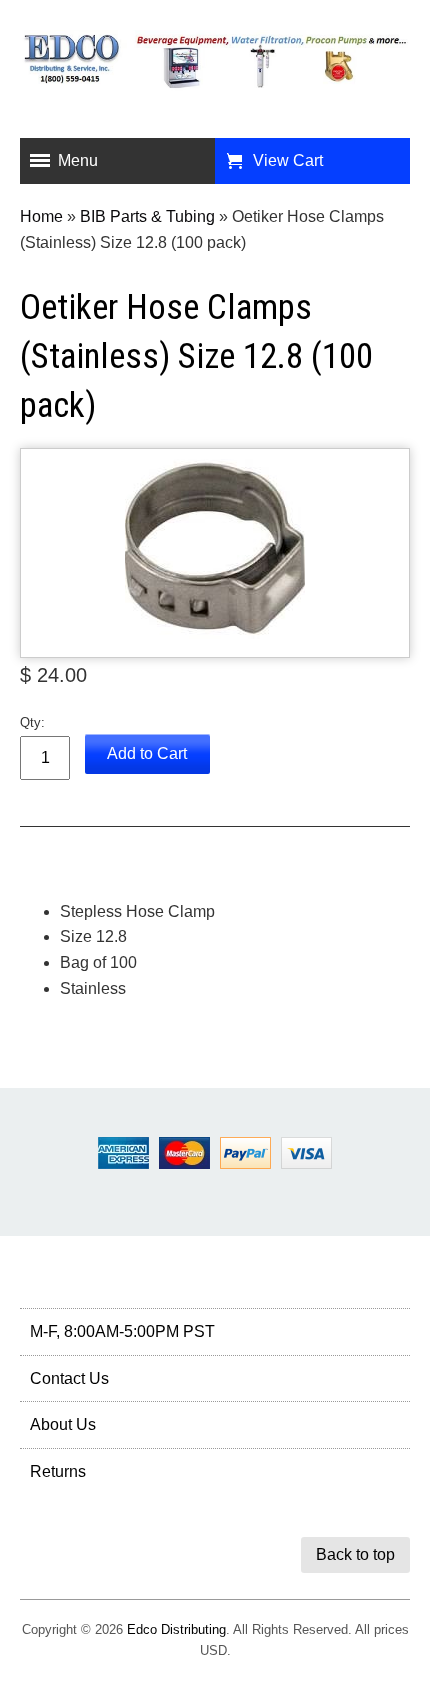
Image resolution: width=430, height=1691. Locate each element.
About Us (63, 1424)
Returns (58, 1471)
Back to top (355, 1554)
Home (41, 216)
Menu (78, 160)
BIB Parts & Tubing (147, 216)
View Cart (288, 160)
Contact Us (69, 1378)
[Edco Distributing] (215, 74)
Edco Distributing (176, 1629)
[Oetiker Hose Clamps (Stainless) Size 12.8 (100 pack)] (215, 553)
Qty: (32, 722)
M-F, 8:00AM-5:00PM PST (122, 1331)
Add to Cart (147, 753)
